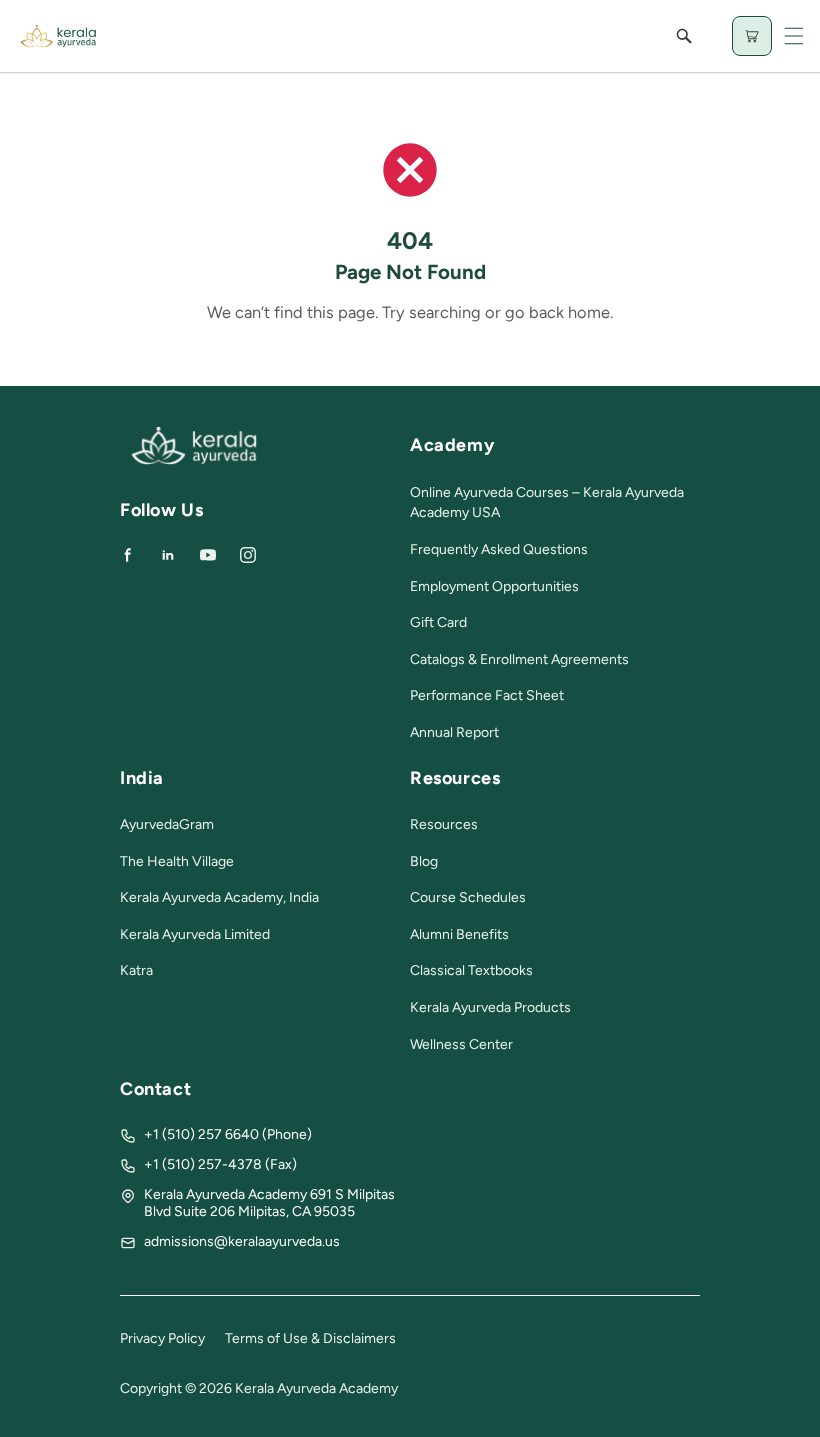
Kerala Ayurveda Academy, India (219, 897)
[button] (794, 36)
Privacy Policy (162, 1338)
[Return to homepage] (194, 460)
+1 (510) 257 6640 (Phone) (228, 1134)
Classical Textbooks (471, 970)
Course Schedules (468, 897)
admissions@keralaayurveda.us (242, 1241)
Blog (424, 861)
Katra (136, 970)
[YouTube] (208, 555)
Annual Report (454, 732)
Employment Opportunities (494, 586)
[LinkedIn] (168, 555)
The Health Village (177, 861)
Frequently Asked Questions (499, 549)
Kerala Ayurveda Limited (195, 934)
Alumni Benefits (459, 934)
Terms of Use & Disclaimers (310, 1338)
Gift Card (438, 622)
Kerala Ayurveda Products (490, 1007)
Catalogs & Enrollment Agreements (519, 659)
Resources (444, 824)
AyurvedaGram (167, 824)
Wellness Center (461, 1044)
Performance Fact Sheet (487, 695)
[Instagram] (248, 555)
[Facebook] (128, 555)
